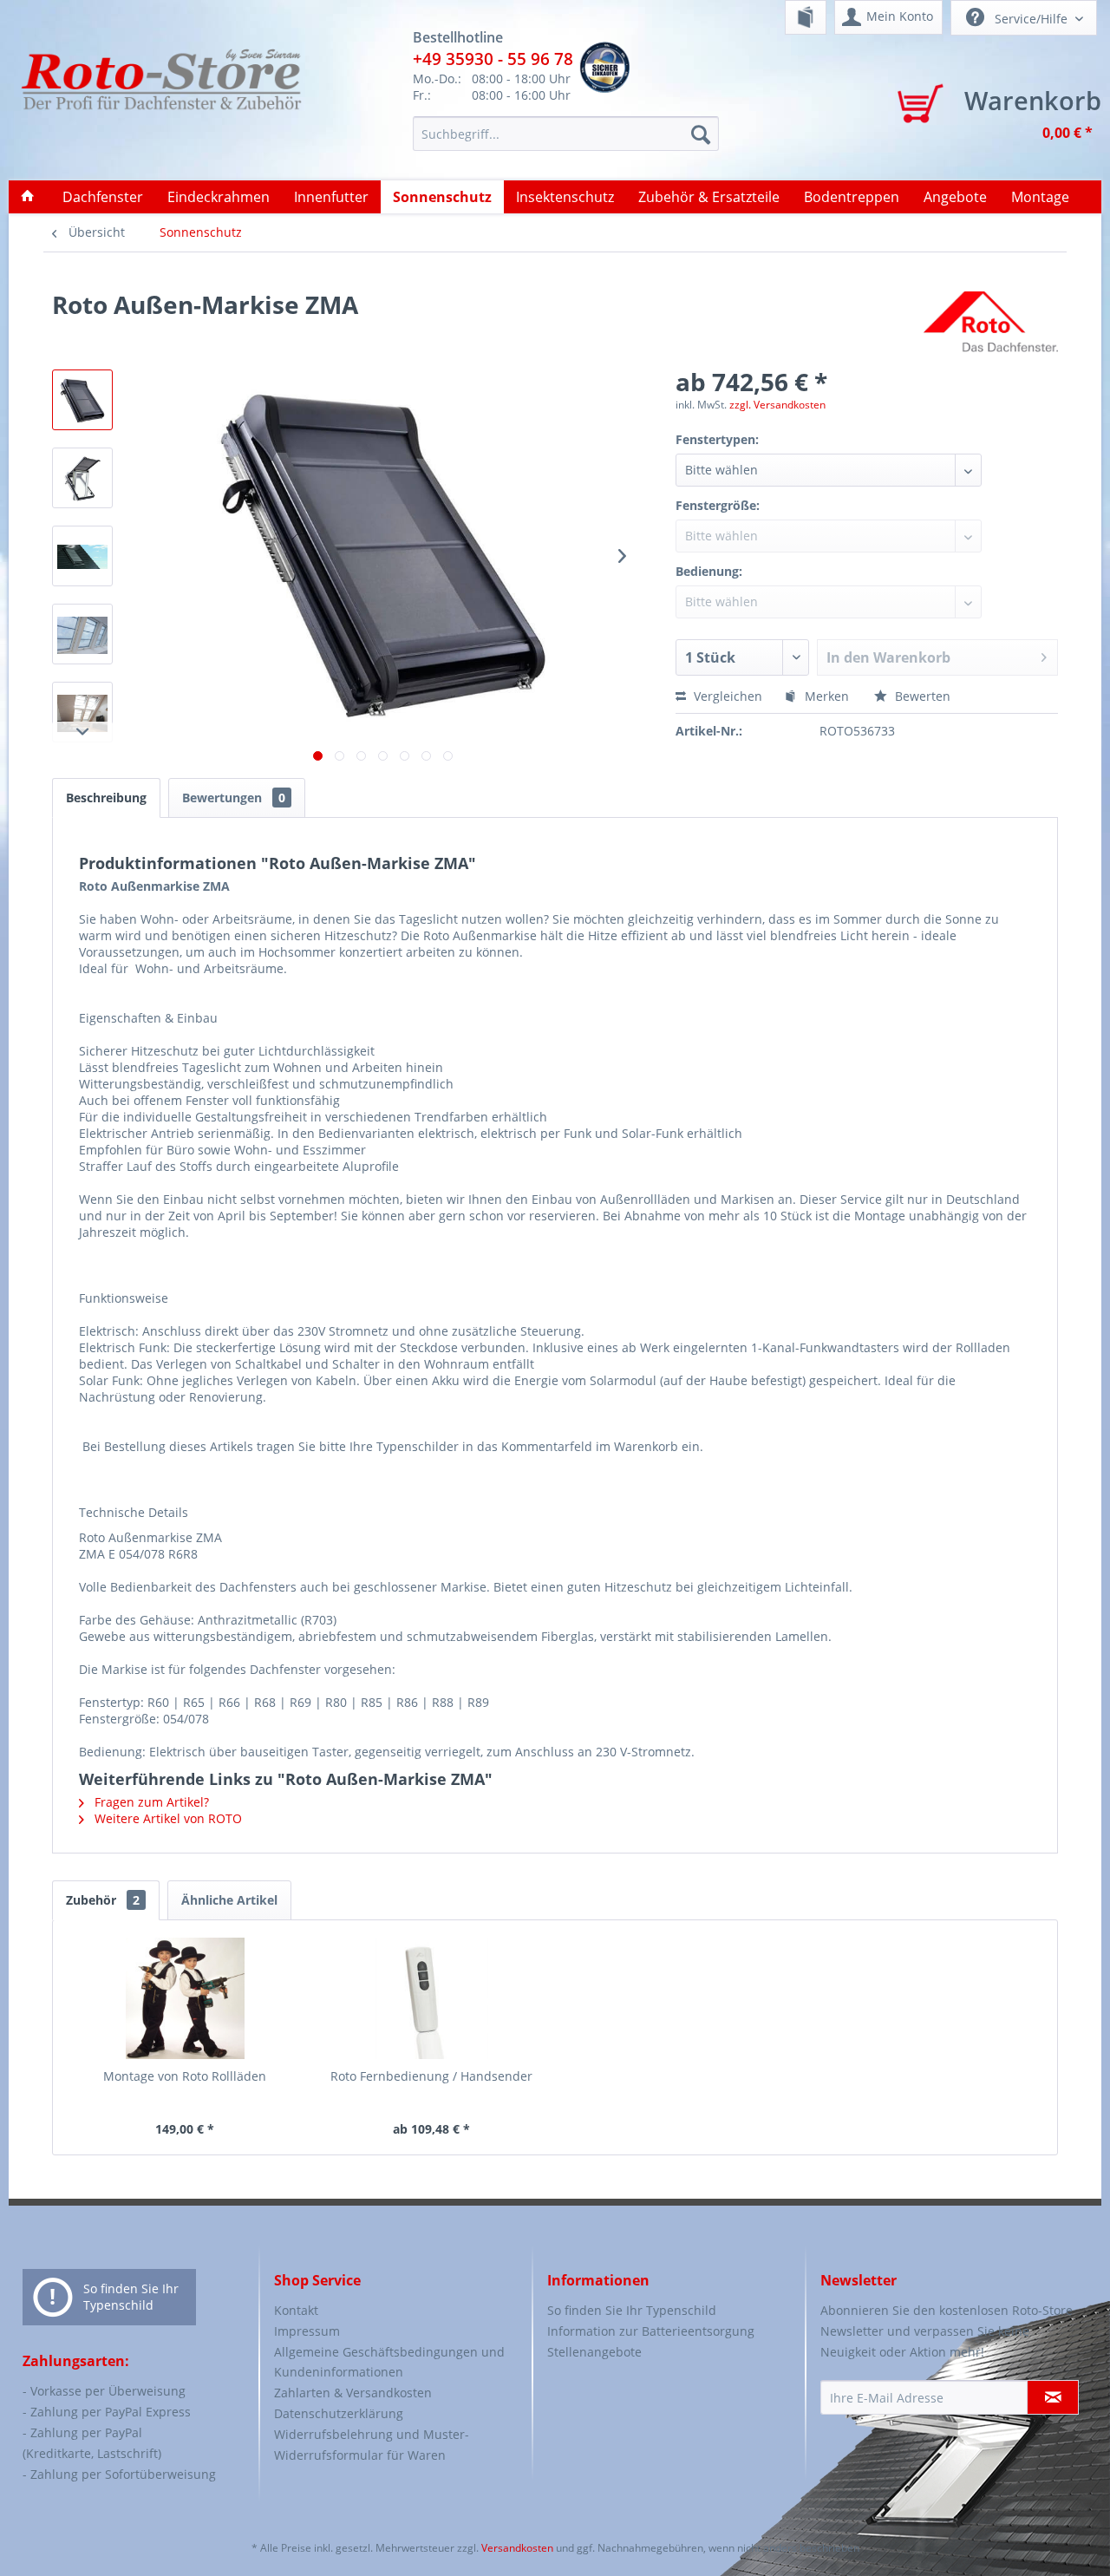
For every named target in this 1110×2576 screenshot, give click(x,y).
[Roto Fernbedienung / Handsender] (432, 1998)
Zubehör (103, 1900)
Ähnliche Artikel (229, 1900)
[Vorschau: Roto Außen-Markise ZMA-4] (82, 634)
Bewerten (921, 696)
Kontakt (296, 2310)
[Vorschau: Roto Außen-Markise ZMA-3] (82, 556)
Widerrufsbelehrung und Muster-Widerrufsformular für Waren (372, 2445)
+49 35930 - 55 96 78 (493, 59)
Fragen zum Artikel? (150, 1802)
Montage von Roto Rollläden (185, 2076)
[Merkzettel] (806, 17)
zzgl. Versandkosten (777, 405)
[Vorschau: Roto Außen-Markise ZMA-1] (82, 400)
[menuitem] (806, 17)
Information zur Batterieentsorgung (651, 2331)
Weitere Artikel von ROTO (166, 1818)
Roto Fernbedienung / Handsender (431, 2076)
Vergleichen (726, 696)
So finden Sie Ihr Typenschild (131, 2297)
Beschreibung (106, 798)
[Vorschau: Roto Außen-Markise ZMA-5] (82, 712)
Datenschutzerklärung (339, 2413)
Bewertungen (234, 798)
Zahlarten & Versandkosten (353, 2393)
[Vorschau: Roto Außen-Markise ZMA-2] (82, 478)
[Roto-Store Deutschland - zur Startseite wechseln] (161, 97)
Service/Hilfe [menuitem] (1031, 19)
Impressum (307, 2331)
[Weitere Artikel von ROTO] (991, 322)
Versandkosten (517, 2548)
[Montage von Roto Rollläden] (185, 1998)
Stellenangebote (594, 2352)
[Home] (28, 197)
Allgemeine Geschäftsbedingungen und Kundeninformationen (389, 2362)
